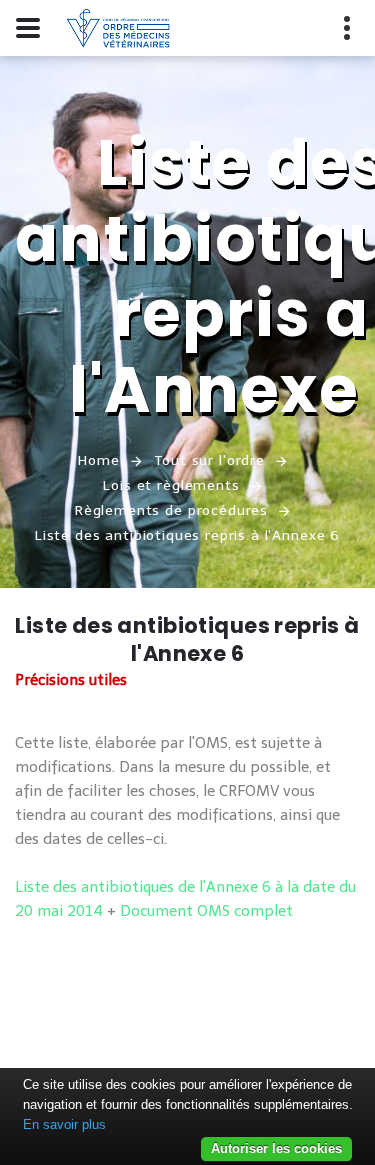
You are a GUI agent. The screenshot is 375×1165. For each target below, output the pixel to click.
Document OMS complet (206, 911)
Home (98, 460)
